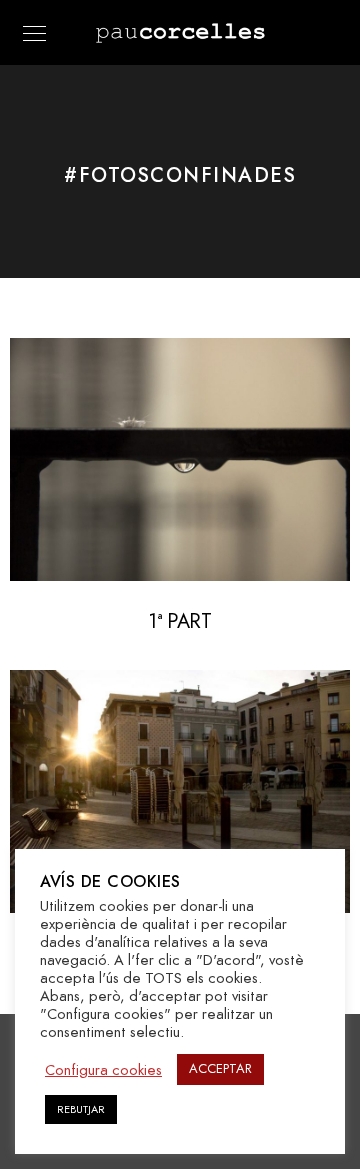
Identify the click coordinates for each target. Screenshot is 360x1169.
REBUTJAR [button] (81, 1109)
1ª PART (179, 621)
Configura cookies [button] (103, 1070)
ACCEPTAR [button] (220, 1069)
